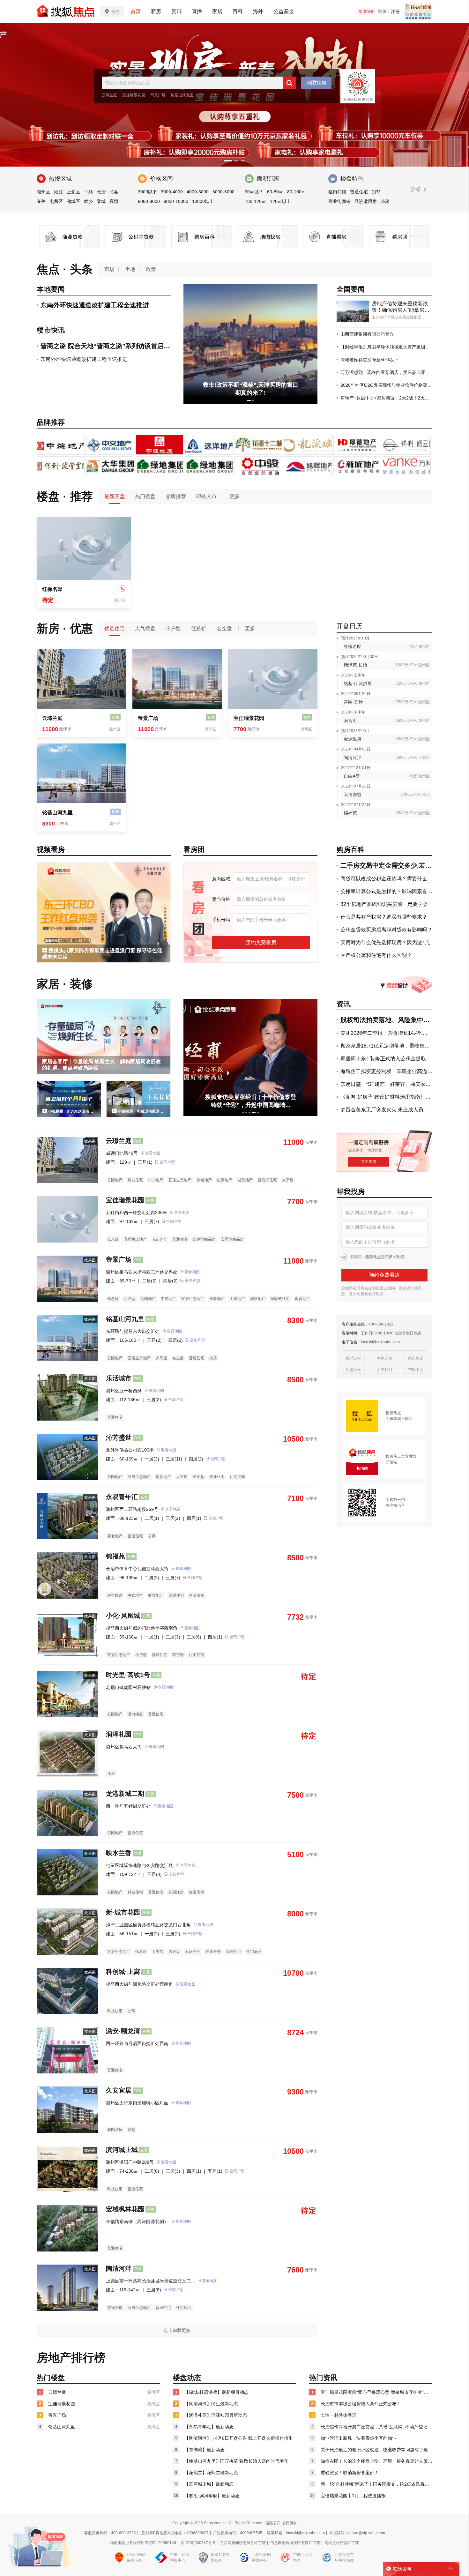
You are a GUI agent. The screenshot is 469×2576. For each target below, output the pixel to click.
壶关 (41, 201)
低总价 (199, 628)
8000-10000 (176, 201)
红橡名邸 (52, 589)
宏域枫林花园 (125, 2209)
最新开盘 (115, 496)
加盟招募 (366, 11)
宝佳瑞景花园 (134, 95)
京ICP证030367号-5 (198, 2543)
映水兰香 (119, 1853)
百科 (238, 11)
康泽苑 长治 (355, 665)
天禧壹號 (353, 795)
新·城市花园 (123, 1912)
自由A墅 (352, 776)
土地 (130, 269)
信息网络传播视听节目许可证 (295, 2543)
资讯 (176, 11)
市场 (109, 269)
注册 (395, 11)
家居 (217, 11)
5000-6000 (223, 192)
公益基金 (284, 11)
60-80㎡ (275, 192)
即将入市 (206, 496)
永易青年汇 (122, 1497)
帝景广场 (158, 95)
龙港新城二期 (125, 1794)
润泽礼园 (119, 1734)
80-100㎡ (297, 192)
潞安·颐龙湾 (123, 2031)
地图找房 (316, 83)
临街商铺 (337, 192)
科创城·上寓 (123, 1972)
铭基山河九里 (182, 95)
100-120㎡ (255, 201)
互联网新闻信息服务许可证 (243, 2543)
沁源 (58, 192)
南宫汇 (350, 721)
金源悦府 (353, 739)
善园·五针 (353, 702)
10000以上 (203, 201)
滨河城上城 (122, 2150)
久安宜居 (119, 2090)
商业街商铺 (339, 201)
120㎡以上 (280, 201)
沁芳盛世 (119, 1437)
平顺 (88, 192)
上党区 (73, 192)
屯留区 (56, 201)
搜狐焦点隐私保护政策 (385, 1257)
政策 (151, 269)
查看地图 (153, 1153)
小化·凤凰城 (123, 1616)
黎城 (101, 201)
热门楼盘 (145, 496)
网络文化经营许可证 (342, 2543)
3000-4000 (172, 192)
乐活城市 (119, 1378)
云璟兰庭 (109, 95)
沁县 (114, 192)
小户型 (173, 628)
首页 (136, 11)
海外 (258, 11)
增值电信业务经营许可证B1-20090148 (143, 2543)
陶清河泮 (353, 758)
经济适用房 (366, 201)
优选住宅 (115, 628)
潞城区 (73, 201)
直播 (197, 11)
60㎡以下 (254, 192)
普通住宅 (359, 192)
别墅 (376, 192)
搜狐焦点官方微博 (401, 1456)
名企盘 (224, 628)
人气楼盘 (145, 628)
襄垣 (114, 201)
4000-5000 (198, 192)
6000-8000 (149, 201)
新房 (156, 11)
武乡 (88, 201)
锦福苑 (350, 813)
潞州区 (43, 192)
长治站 (391, 1462)
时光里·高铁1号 (128, 1675)
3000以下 (147, 192)
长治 (101, 192)
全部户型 (167, 1162)
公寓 (385, 201)
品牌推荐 (176, 496)
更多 (417, 190)
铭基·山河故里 (358, 683)
